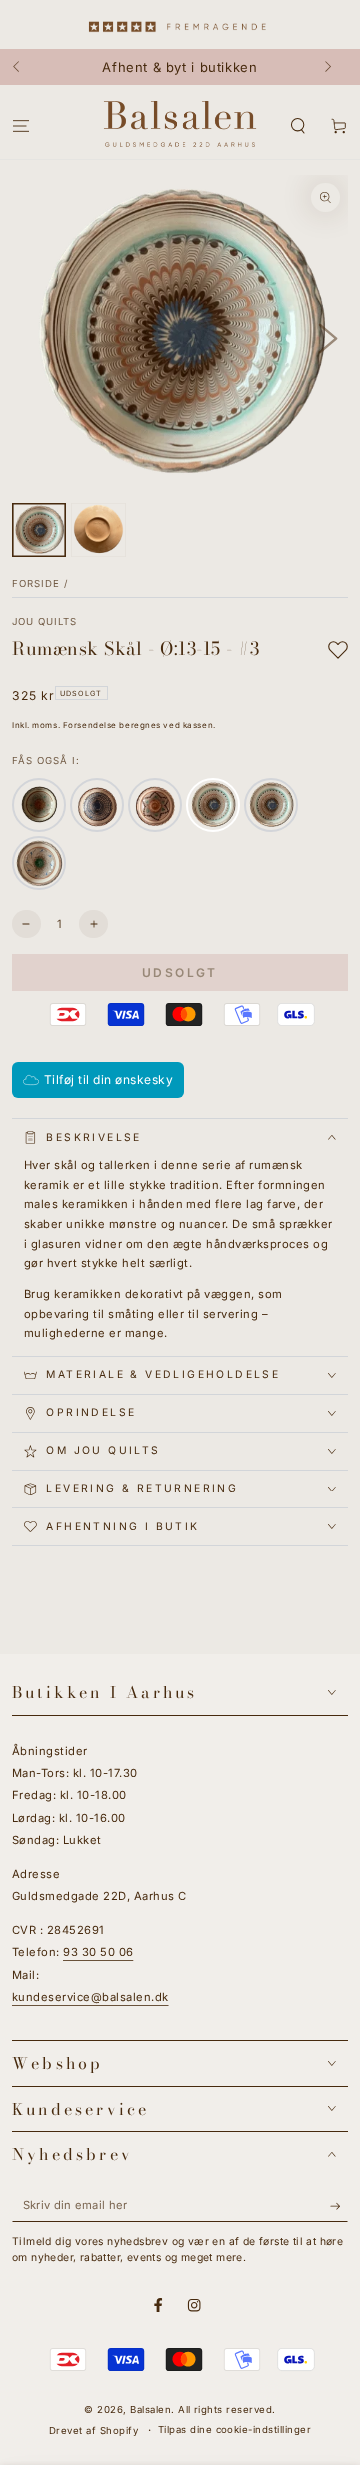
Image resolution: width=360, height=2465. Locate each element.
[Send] (339, 2205)
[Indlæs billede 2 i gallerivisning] (98, 530)
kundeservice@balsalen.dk (90, 1997)
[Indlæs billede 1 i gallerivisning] (39, 530)
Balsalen (150, 2409)
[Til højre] (334, 67)
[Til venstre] (25, 67)
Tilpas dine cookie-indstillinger (234, 2429)
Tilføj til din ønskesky (108, 1079)
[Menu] (21, 126)
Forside (36, 583)
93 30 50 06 (98, 1952)
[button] (298, 126)
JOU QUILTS (44, 621)
